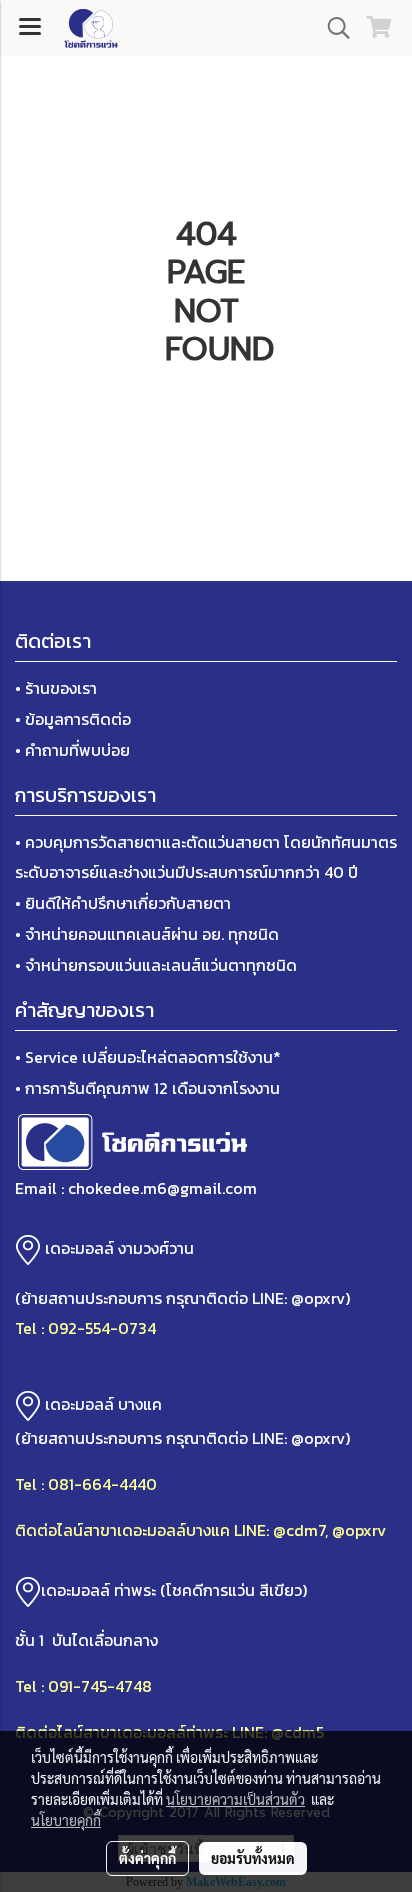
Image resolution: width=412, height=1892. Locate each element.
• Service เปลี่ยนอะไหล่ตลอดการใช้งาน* (148, 1057)
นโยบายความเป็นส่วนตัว (235, 1799)
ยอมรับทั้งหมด (253, 1858)
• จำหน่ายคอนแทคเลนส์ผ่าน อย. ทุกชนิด (147, 934)
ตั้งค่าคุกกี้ (147, 1858)
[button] (332, 28)
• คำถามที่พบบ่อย (72, 750)
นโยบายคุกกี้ (66, 1820)
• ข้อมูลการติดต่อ (73, 719)
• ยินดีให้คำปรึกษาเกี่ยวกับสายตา (123, 903)
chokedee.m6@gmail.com (162, 1188)
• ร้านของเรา (56, 688)
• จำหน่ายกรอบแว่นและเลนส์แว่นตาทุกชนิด (156, 965)
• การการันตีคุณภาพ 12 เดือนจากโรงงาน (147, 1088)
